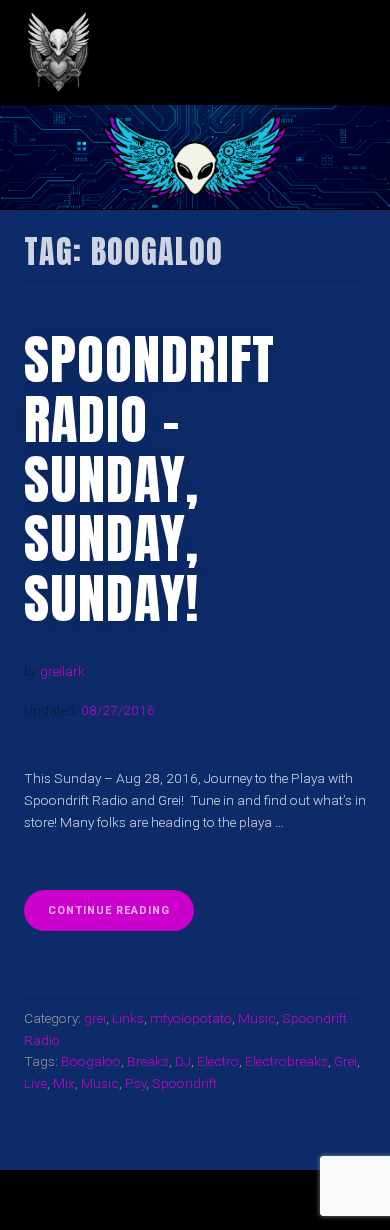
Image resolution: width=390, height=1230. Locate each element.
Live (35, 1083)
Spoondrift (184, 1083)
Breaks (148, 1061)
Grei (345, 1061)
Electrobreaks (286, 1061)
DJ (183, 1061)
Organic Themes (229, 1208)
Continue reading (121, 917)
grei (95, 1018)
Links (128, 1018)
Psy (135, 1083)
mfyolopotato (191, 1018)
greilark (62, 671)
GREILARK (187, 52)
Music (257, 1018)
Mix (64, 1083)
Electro (218, 1061)
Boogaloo (91, 1061)
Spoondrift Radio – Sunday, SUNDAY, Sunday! (149, 478)
